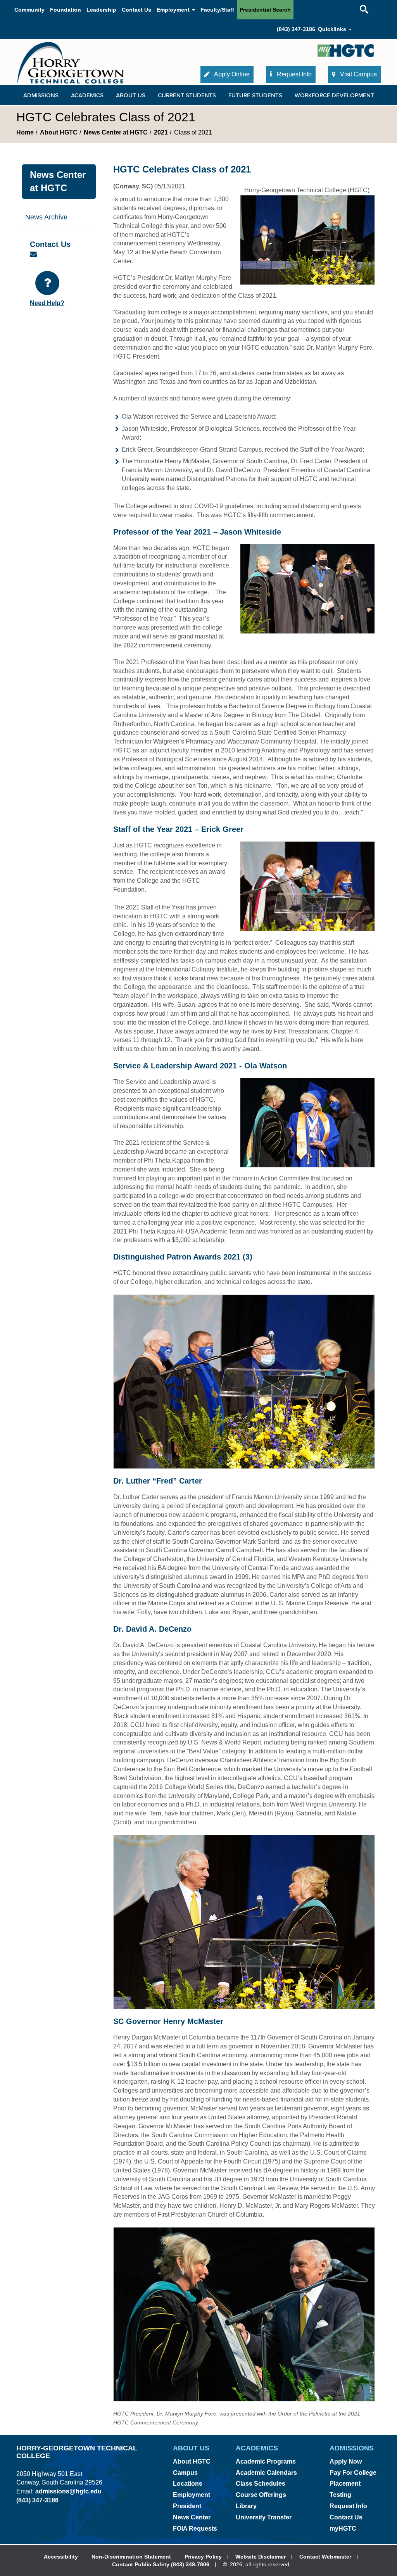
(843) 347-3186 (296, 29)
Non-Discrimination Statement (131, 2557)
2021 (161, 132)
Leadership (101, 10)
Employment (192, 2495)
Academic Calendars (266, 2473)
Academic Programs (266, 2461)
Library (246, 2506)
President (187, 2506)
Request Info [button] (293, 74)
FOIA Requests (195, 2529)
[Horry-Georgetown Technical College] (71, 63)
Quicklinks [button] (333, 29)
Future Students (255, 95)
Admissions (41, 95)
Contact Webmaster (325, 2557)
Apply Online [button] (231, 74)
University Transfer (264, 2517)
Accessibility (61, 2557)
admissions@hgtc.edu (68, 2491)
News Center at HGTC (116, 132)
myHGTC (343, 2529)
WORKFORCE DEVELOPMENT (334, 95)
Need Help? (47, 303)
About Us (131, 95)
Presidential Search (265, 10)
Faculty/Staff (217, 10)
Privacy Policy (203, 2557)
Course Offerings (261, 2495)
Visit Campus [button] (358, 74)
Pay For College (353, 2473)
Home (25, 132)
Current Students (187, 95)
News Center (192, 2517)
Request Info (348, 2506)
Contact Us (136, 10)
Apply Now (346, 2461)
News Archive (46, 217)
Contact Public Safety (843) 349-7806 (161, 2564)
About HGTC (59, 132)
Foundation (66, 10)
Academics (87, 95)
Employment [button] (174, 10)
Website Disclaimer (261, 2557)
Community (29, 10)
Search (357, 2)
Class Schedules (261, 2484)
